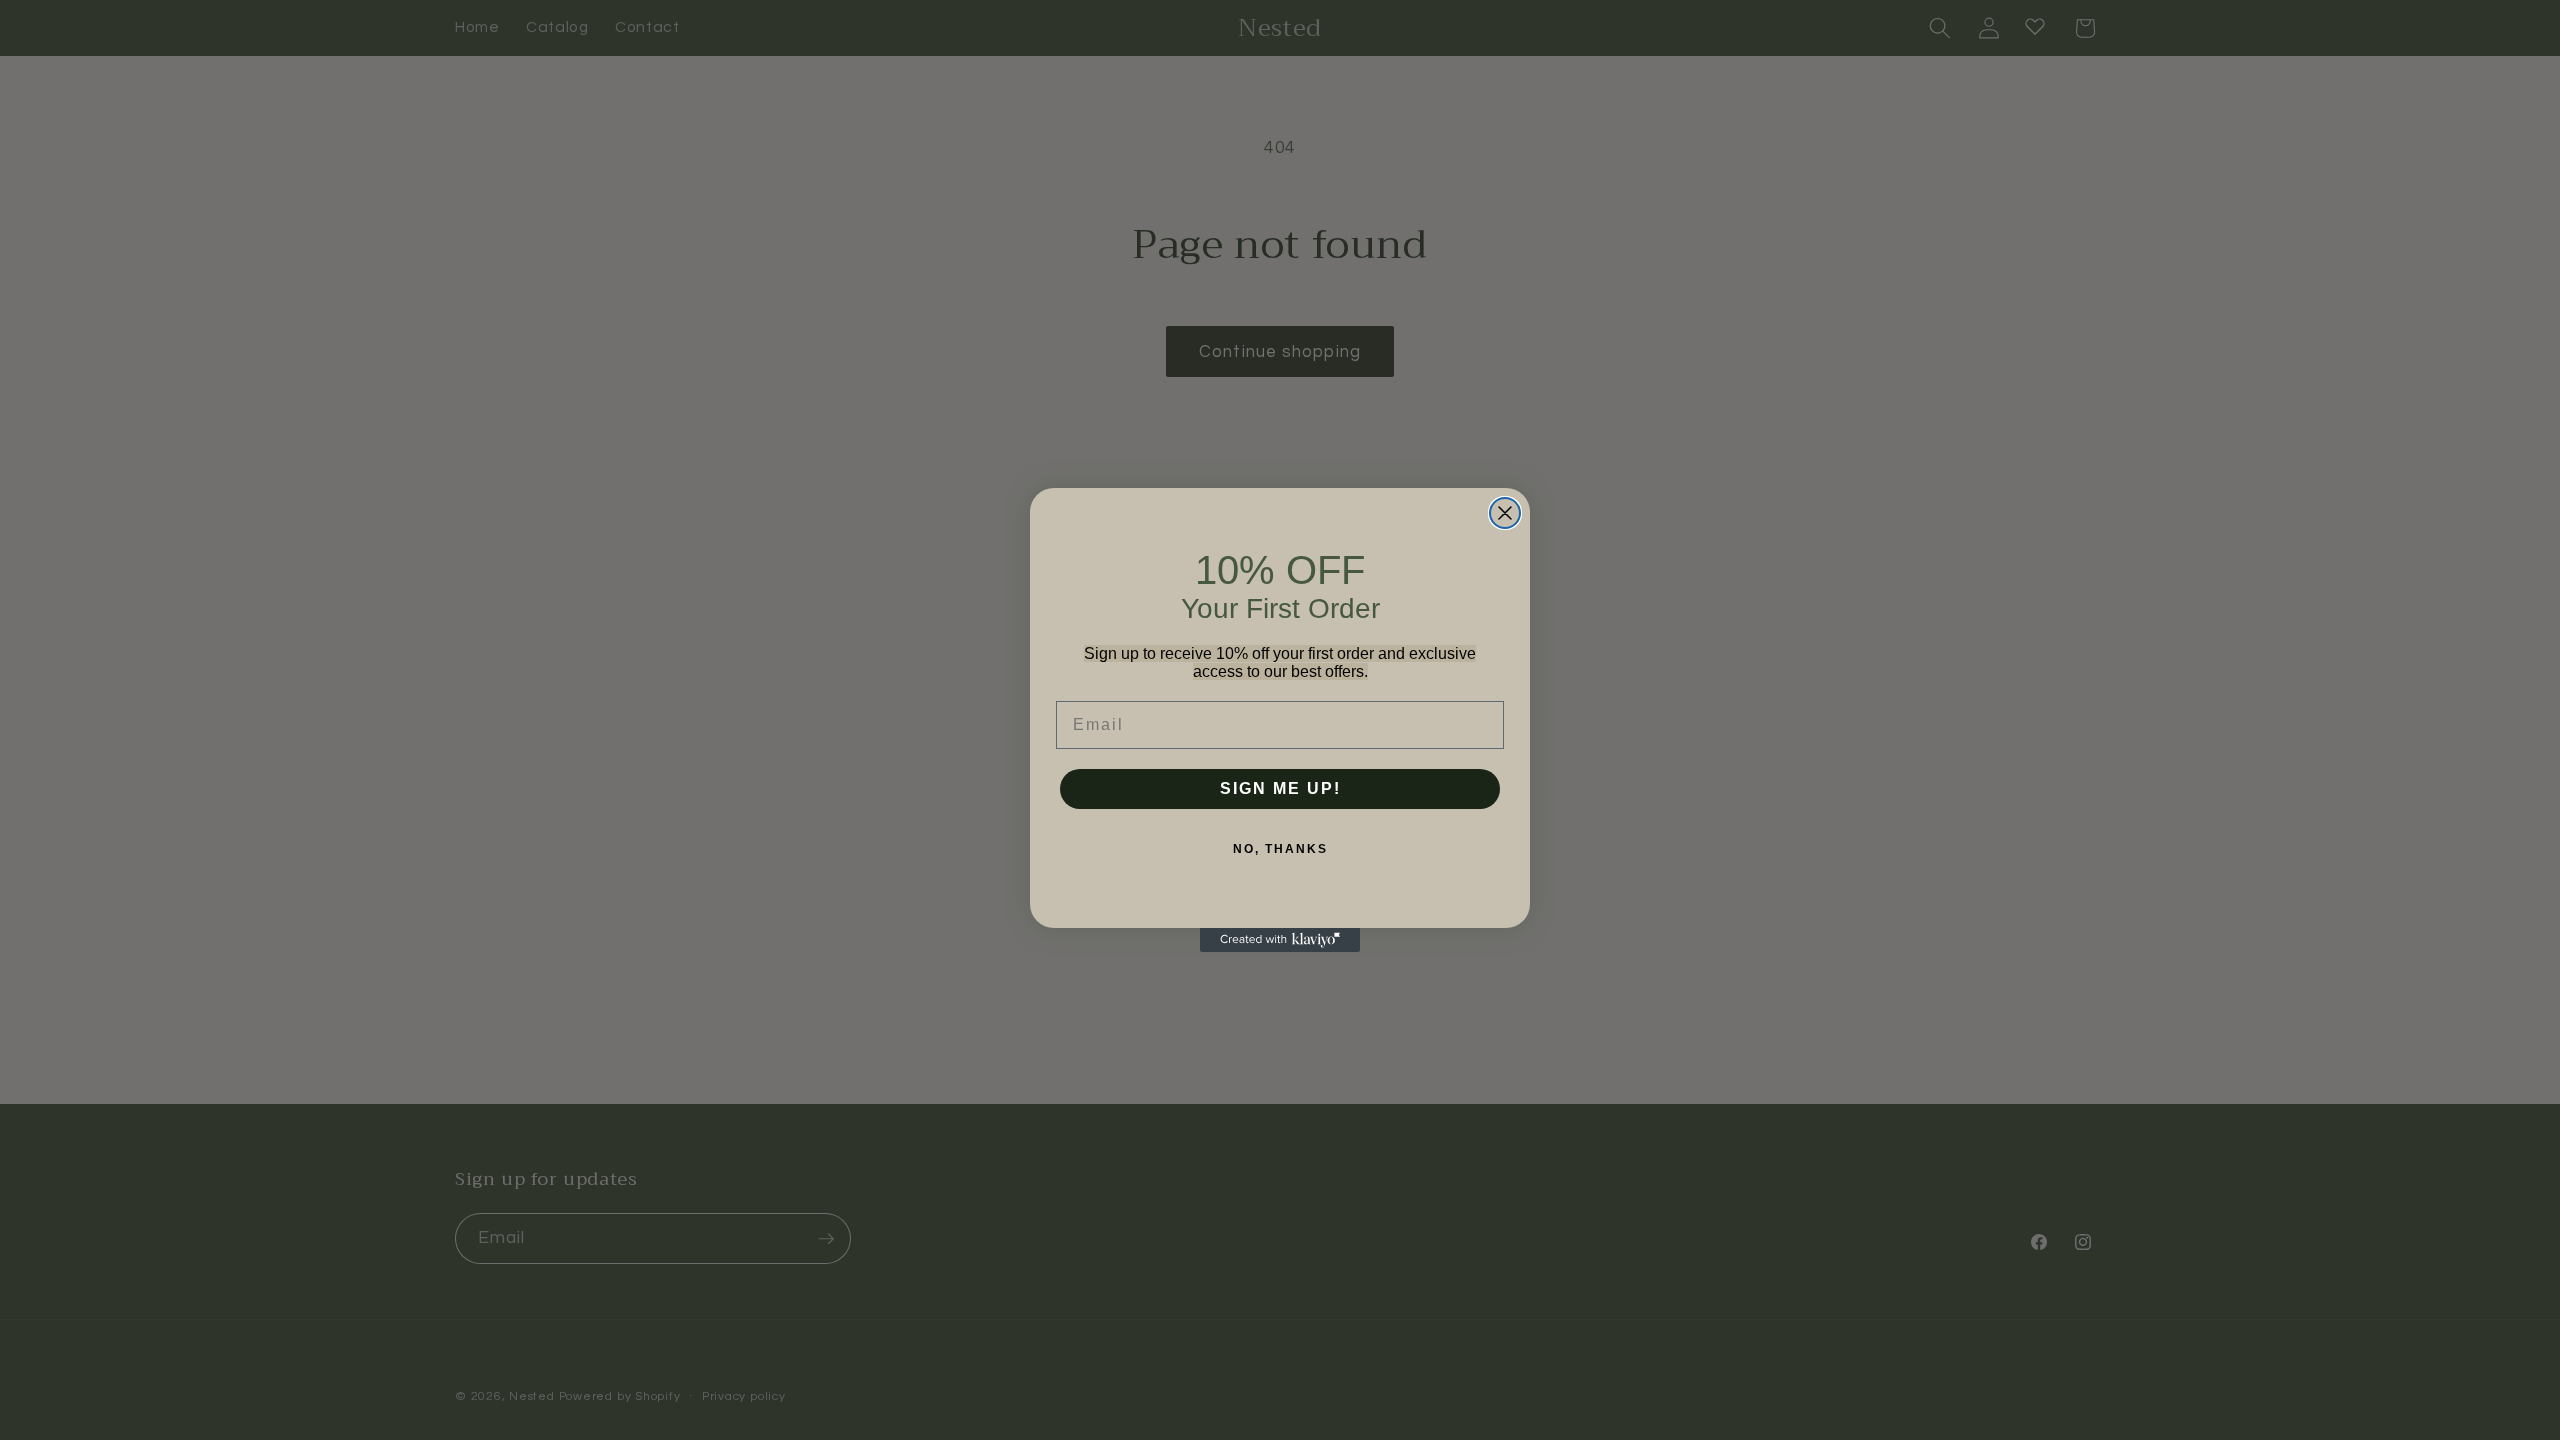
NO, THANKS (1280, 849)
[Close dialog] (1505, 513)
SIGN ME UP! (1280, 788)
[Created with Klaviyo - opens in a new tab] (1280, 940)
